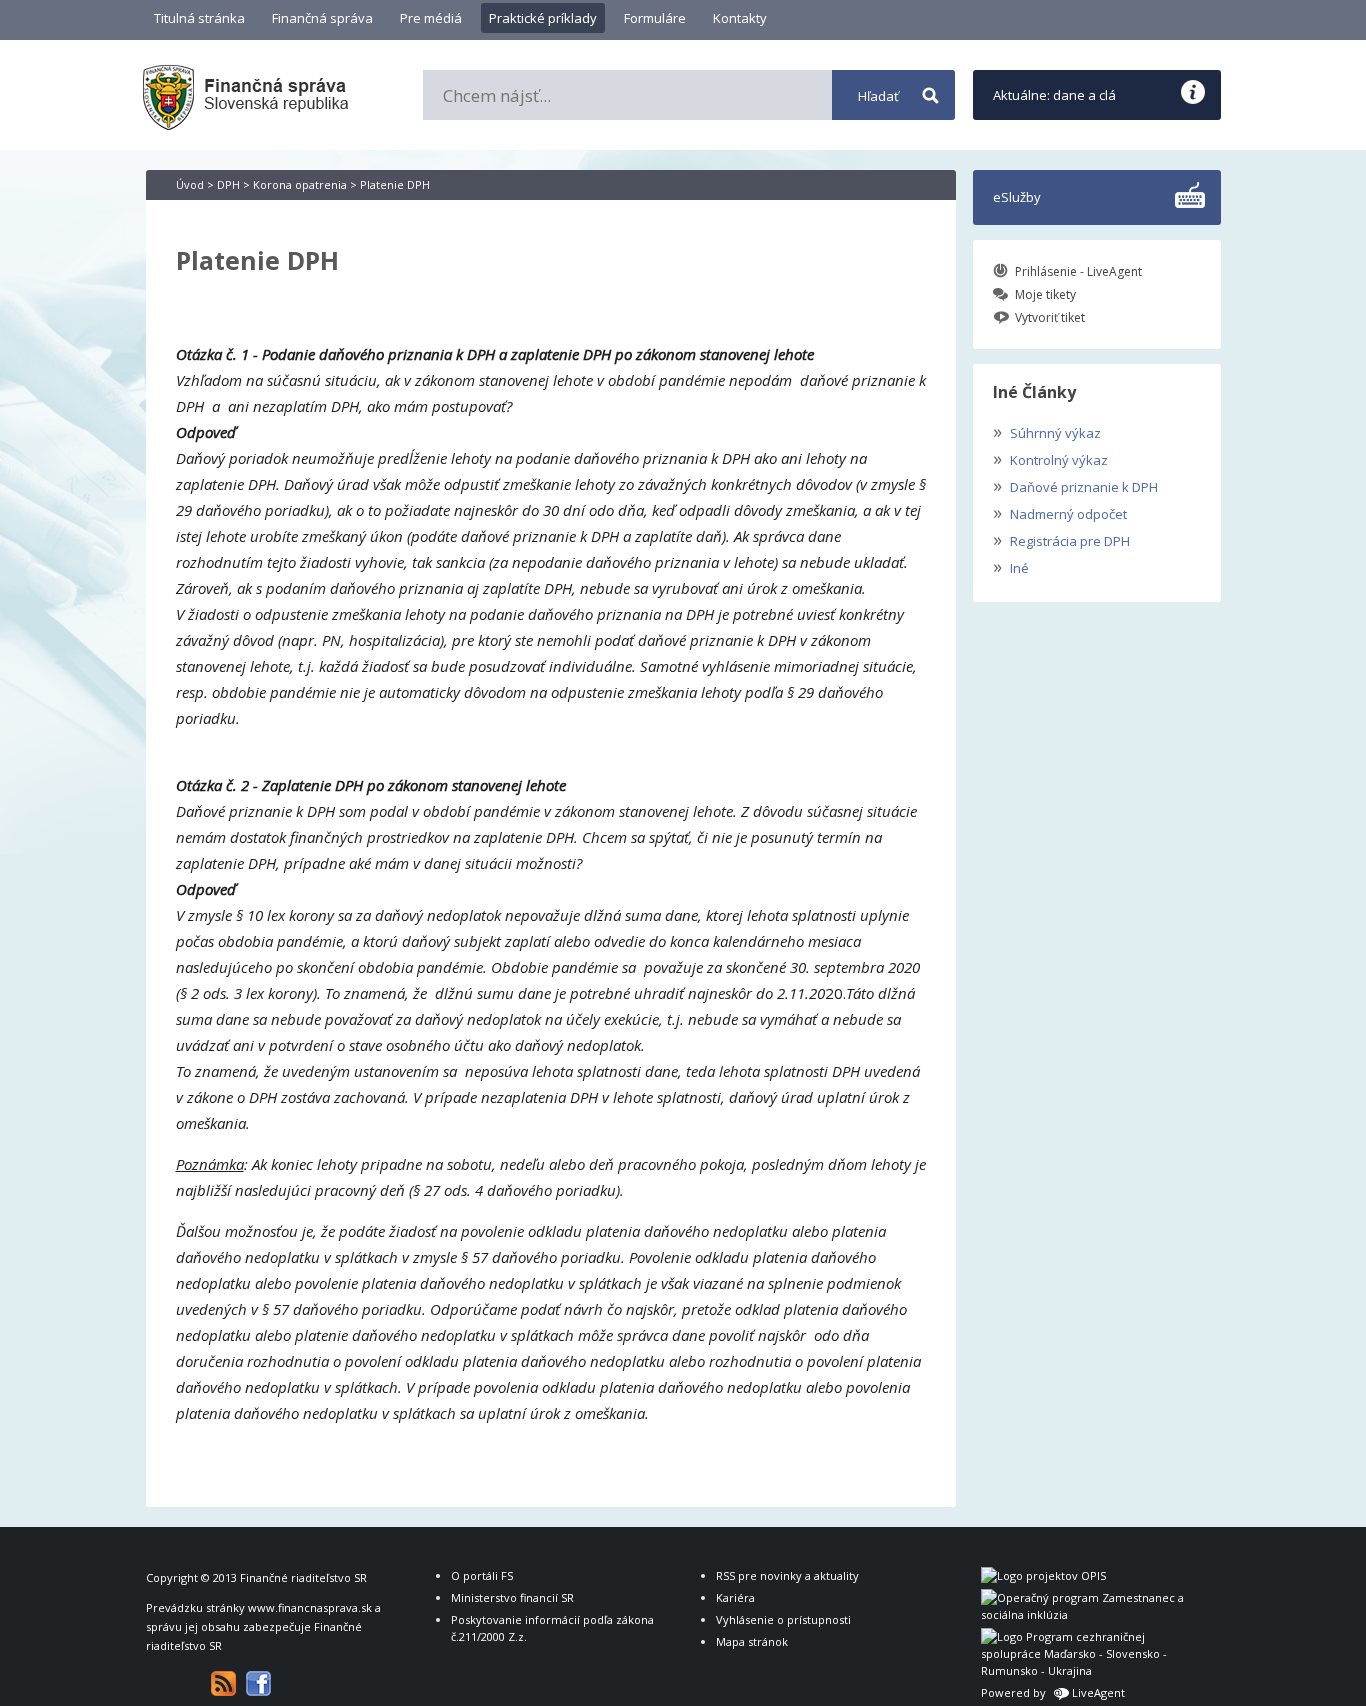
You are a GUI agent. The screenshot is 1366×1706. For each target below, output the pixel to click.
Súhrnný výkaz (1047, 431)
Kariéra (735, 1597)
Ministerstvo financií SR (512, 1597)
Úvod (190, 184)
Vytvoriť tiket (1050, 317)
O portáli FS (482, 1575)
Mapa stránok (752, 1641)
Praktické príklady (543, 18)
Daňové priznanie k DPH (1075, 485)
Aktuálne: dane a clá (1054, 95)
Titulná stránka (199, 18)
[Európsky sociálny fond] (1086, 1614)
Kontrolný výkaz (1050, 458)
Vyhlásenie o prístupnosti (783, 1619)
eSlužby (1017, 197)
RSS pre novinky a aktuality (787, 1575)
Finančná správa (322, 18)
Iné (1011, 566)
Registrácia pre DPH (1061, 539)
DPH (228, 184)
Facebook (258, 1683)
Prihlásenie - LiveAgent (1078, 271)
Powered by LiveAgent (1053, 1692)
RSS (223, 1683)
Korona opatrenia (300, 184)
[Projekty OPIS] (1043, 1575)
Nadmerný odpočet (1060, 512)
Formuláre (655, 18)
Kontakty (740, 18)
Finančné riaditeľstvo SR (303, 1577)
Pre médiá (431, 18)
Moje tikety (1045, 294)
